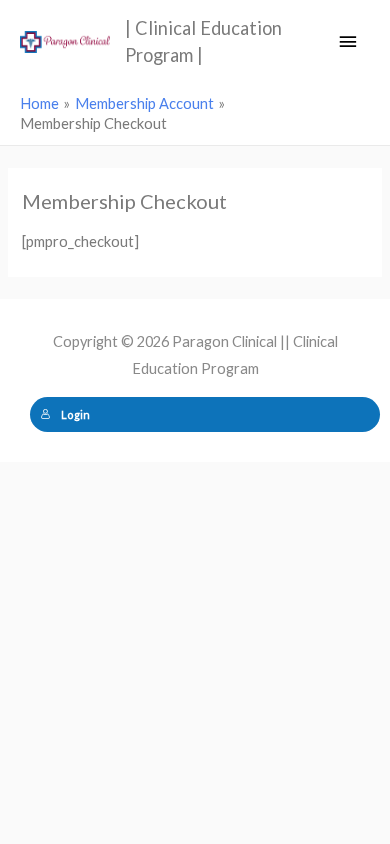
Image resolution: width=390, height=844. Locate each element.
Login (75, 414)
